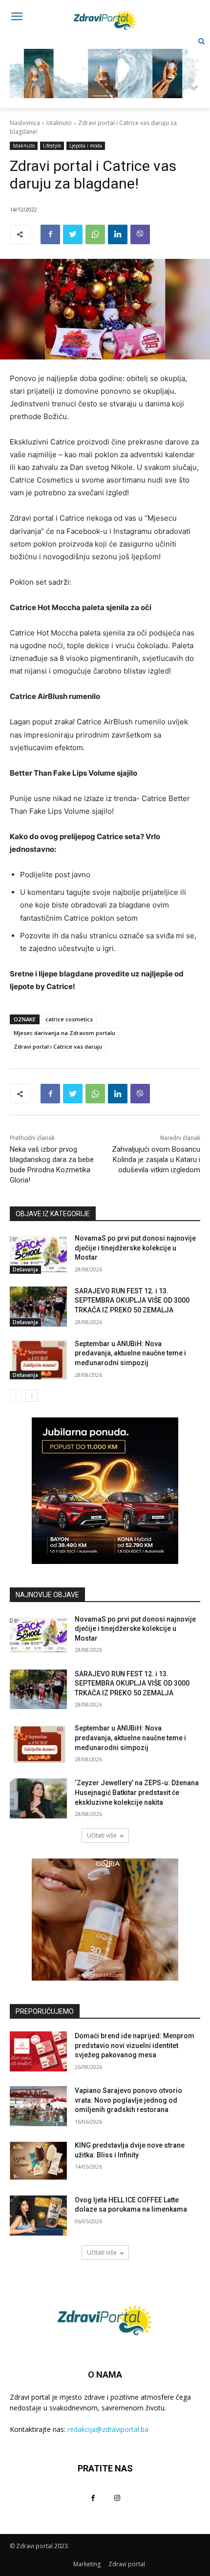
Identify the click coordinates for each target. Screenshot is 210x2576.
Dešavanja (25, 1269)
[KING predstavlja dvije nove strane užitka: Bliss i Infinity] (38, 2161)
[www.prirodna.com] (105, 1920)
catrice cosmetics (69, 1019)
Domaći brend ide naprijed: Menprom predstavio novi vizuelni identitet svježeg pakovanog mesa (135, 2045)
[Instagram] (117, 2498)
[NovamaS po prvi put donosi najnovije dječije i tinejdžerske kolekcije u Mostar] (38, 1254)
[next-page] (31, 1395)
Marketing (87, 2564)
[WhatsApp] (95, 234)
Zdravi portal (127, 2564)
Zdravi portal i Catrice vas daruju (58, 1046)
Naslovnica (25, 123)
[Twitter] (73, 234)
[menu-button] (17, 18)
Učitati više (102, 1835)
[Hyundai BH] (105, 1491)
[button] (201, 41)
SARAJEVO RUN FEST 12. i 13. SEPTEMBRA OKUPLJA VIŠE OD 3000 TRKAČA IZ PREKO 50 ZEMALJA (132, 1300)
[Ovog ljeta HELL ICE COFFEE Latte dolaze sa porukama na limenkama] (38, 2216)
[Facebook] (50, 234)
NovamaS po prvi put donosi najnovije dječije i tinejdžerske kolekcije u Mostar (135, 1248)
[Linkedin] (118, 234)
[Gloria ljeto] (105, 66)
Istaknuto (59, 123)
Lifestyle (52, 146)
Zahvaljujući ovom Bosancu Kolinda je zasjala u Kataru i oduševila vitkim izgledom (156, 1160)
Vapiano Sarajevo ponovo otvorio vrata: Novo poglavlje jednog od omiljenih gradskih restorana (128, 2100)
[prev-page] (16, 1395)
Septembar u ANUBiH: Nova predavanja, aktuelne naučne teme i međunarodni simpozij (130, 1353)
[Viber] (140, 234)
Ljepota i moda (86, 146)
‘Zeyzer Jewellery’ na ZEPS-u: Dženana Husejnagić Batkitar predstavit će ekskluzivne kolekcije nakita (137, 1792)
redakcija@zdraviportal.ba (108, 2429)
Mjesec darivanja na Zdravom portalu (64, 1033)
